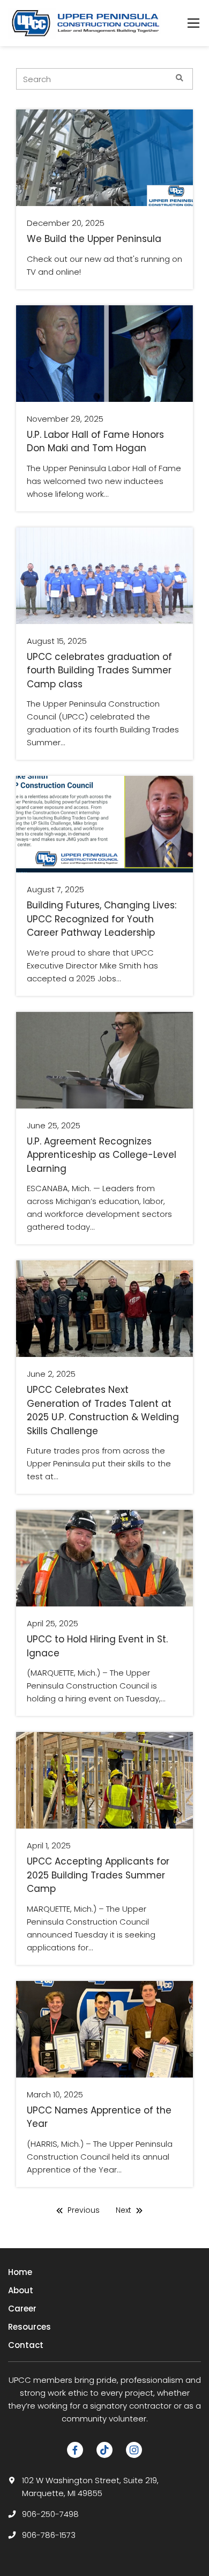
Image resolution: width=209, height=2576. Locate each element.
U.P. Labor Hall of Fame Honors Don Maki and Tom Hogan (95, 442)
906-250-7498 (50, 2514)
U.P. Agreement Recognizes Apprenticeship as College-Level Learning (102, 1155)
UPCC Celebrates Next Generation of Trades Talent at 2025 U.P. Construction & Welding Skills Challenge (103, 1410)
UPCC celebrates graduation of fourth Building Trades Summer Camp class (99, 670)
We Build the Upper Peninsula (94, 239)
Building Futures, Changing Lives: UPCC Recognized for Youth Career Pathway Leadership (102, 919)
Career (22, 2309)
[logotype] (86, 23)
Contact (26, 2345)
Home (20, 2272)
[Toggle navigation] (193, 23)
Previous (83, 2210)
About (21, 2290)
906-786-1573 (49, 2535)
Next (125, 2210)
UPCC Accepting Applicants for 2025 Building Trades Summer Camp (98, 1875)
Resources (29, 2327)
